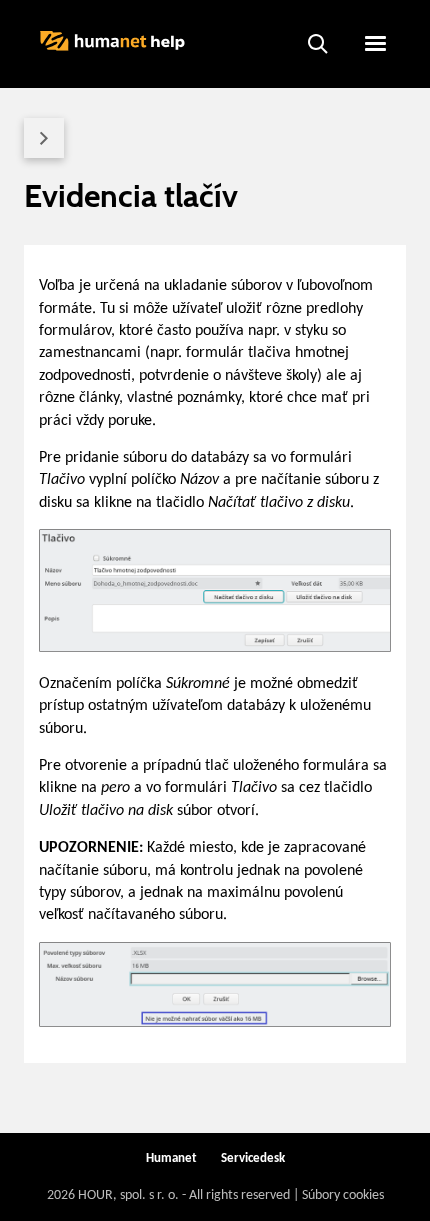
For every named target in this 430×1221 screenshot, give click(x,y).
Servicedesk (253, 1158)
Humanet (171, 1158)
